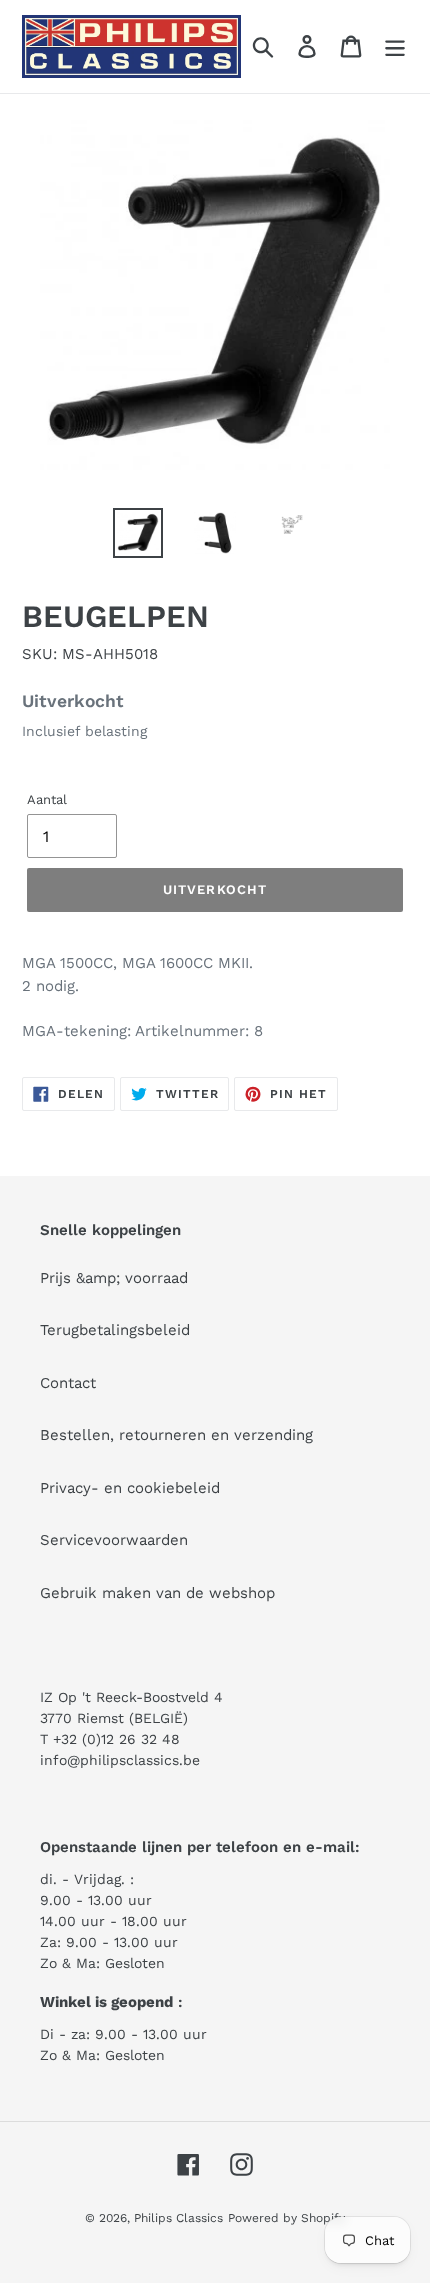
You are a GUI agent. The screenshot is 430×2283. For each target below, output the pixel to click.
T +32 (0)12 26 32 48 (110, 1739)
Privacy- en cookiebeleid (130, 1488)
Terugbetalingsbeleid (115, 1330)
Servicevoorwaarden (114, 1540)
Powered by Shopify (286, 2218)
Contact (68, 1383)
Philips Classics (178, 2218)
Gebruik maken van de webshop (157, 1593)
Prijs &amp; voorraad (114, 1278)
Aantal (47, 799)
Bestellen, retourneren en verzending (176, 1435)
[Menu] (395, 47)
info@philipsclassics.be (120, 1760)
